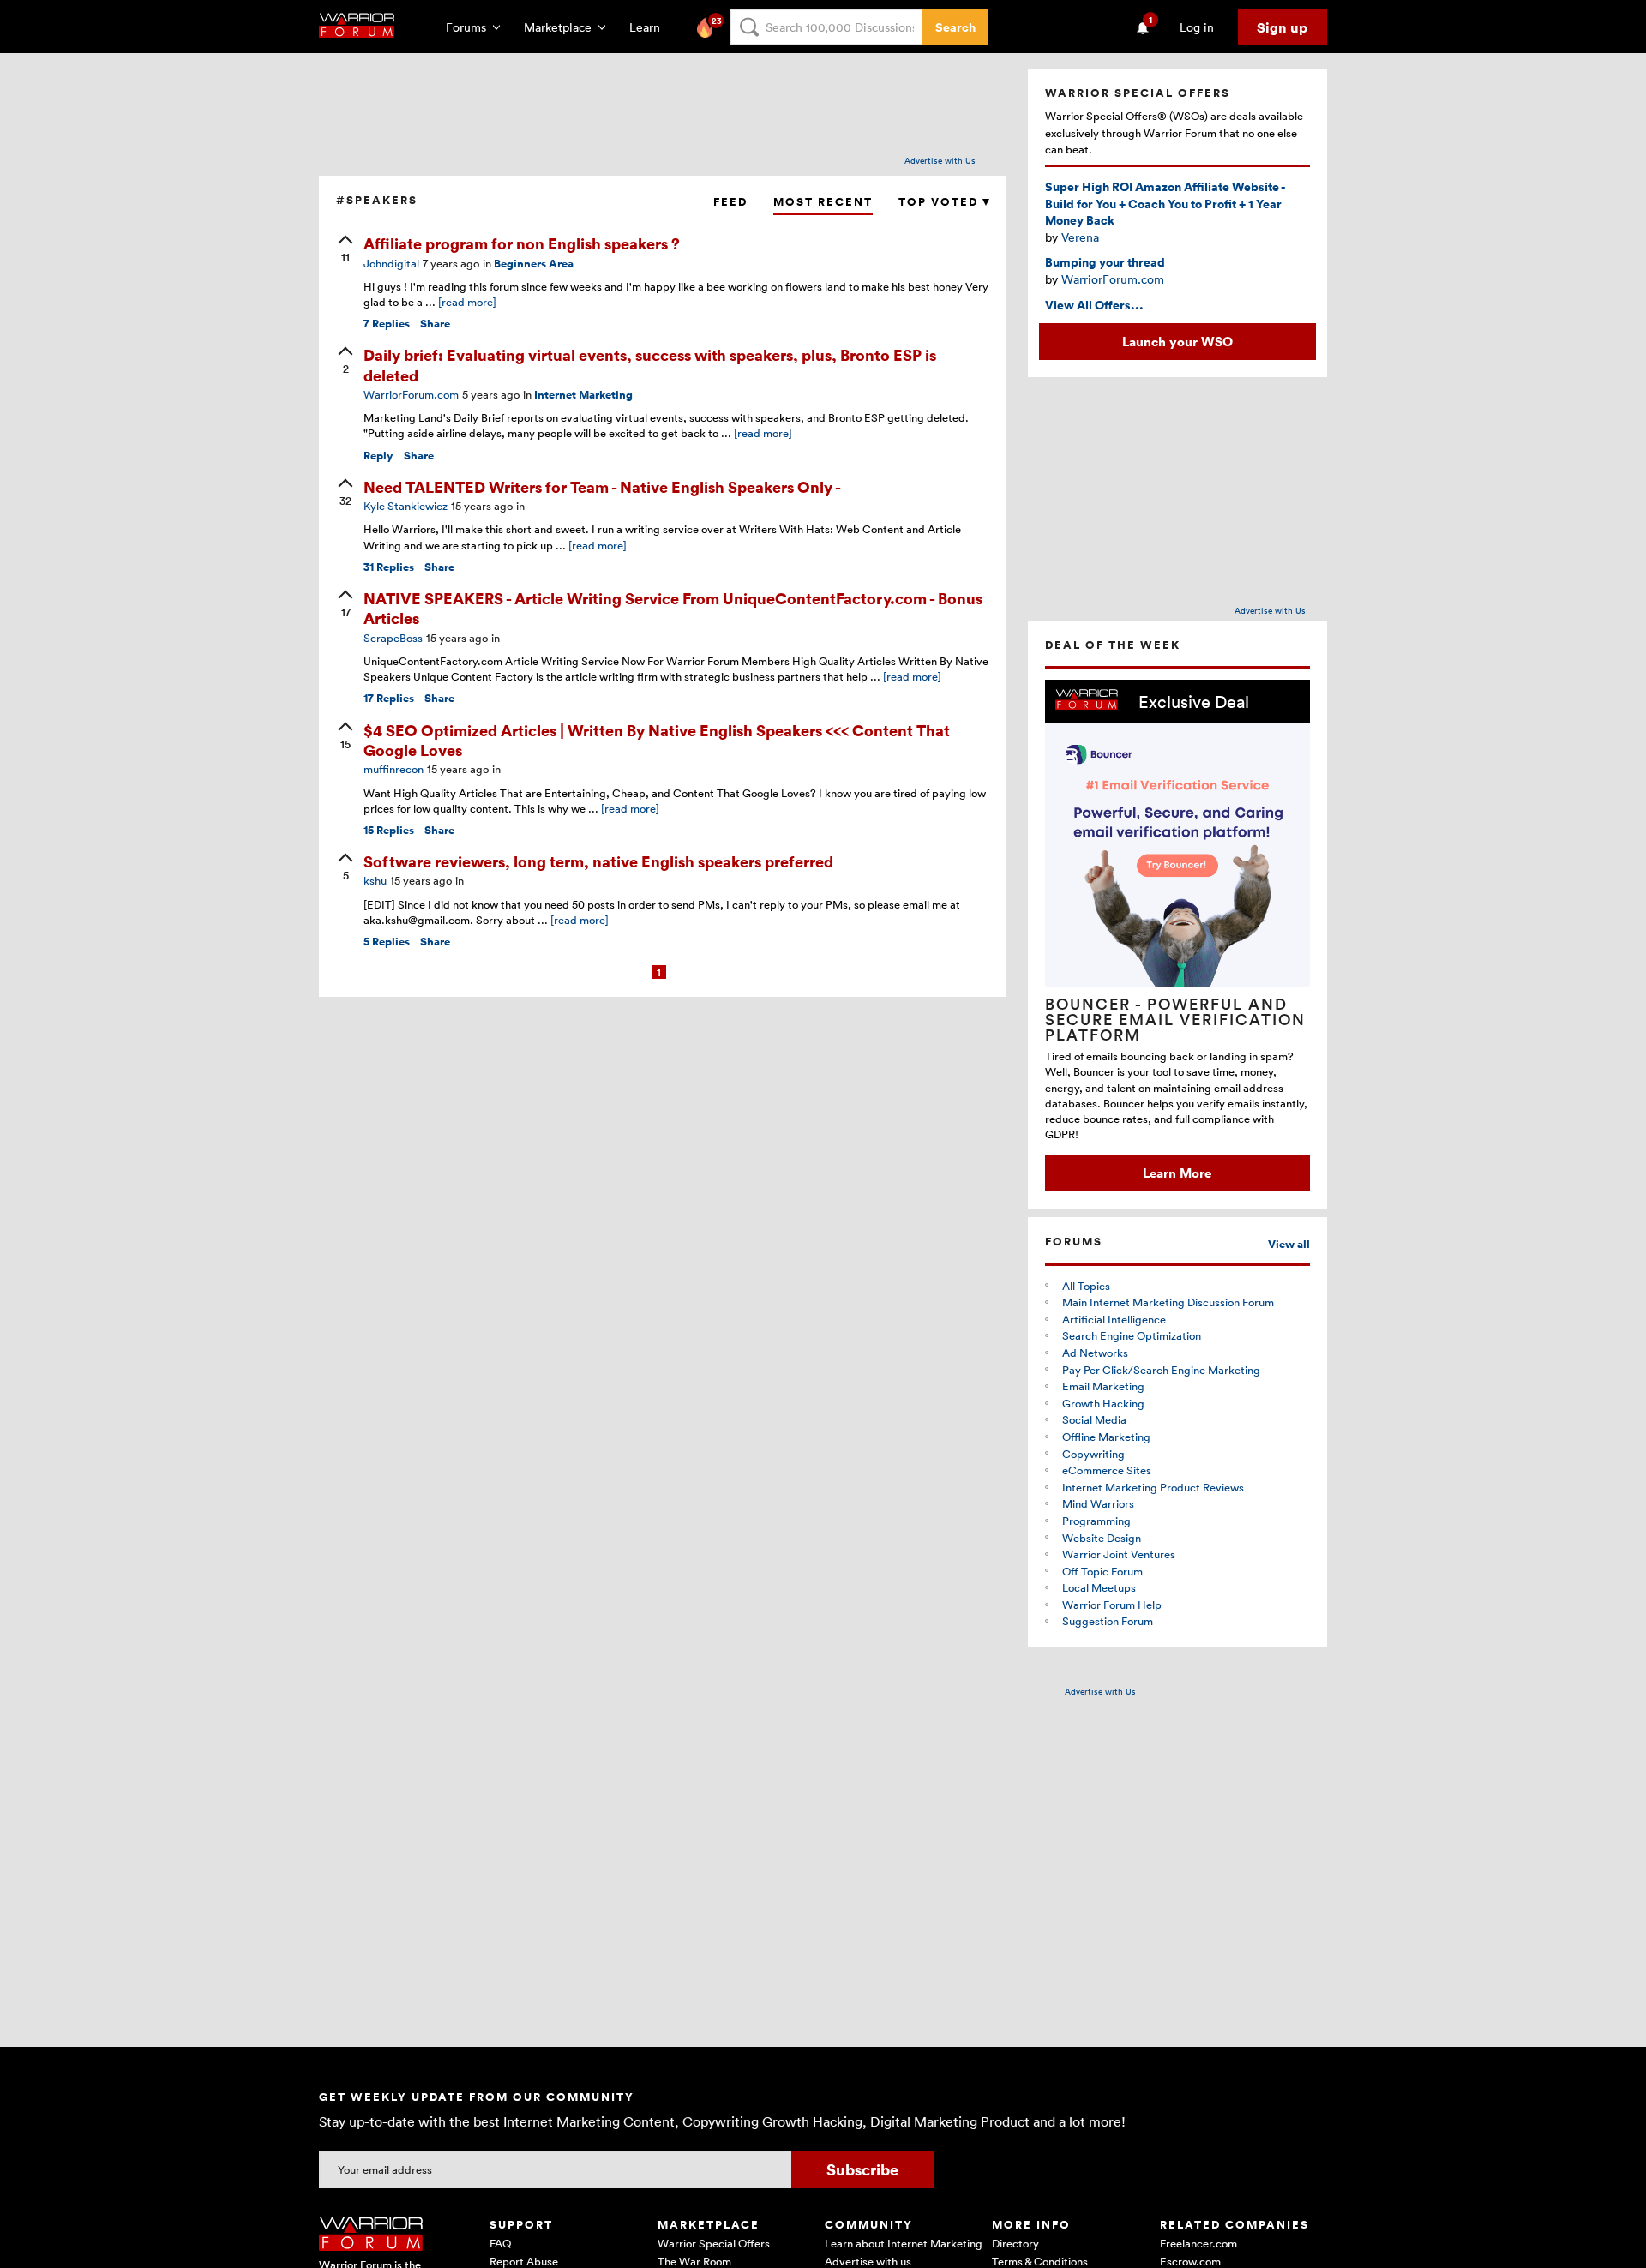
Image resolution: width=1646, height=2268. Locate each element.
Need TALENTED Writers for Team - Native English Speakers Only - (602, 486)
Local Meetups (1099, 1587)
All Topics (1086, 1286)
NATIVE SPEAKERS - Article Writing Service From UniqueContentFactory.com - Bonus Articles (673, 608)
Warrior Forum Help (1112, 1605)
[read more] (467, 302)
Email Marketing (1103, 1386)
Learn (650, 27)
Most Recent (823, 202)
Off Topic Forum (1102, 1571)
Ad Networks (1095, 1353)
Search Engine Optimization (1132, 1335)
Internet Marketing (583, 395)
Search (955, 27)
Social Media (1094, 1419)
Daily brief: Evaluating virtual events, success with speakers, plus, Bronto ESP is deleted (650, 364)
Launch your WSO (1177, 341)
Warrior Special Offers (714, 2243)
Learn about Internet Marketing (904, 2243)
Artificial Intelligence (1114, 1319)
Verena (1080, 237)
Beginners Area (534, 264)
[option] (1177, 936)
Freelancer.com (1198, 2243)
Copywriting (1093, 1454)
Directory (1015, 2243)
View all (1289, 1244)
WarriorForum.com (1113, 279)
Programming (1096, 1521)
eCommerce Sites (1107, 1470)
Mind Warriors (1098, 1503)
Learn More (1177, 1173)
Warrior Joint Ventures (1119, 1554)
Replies (387, 324)
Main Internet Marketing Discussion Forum (1168, 1302)
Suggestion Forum (1108, 1621)
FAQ (500, 2243)
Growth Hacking (1103, 1403)
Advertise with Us (940, 160)
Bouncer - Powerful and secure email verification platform (1175, 1019)
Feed (730, 202)
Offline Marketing (1106, 1437)
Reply (378, 456)
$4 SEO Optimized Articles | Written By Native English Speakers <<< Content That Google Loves (657, 740)
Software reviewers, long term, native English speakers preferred (598, 861)
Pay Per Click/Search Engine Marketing (1161, 1370)
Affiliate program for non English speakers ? (522, 243)
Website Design (1102, 1538)
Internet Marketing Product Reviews (1153, 1487)
